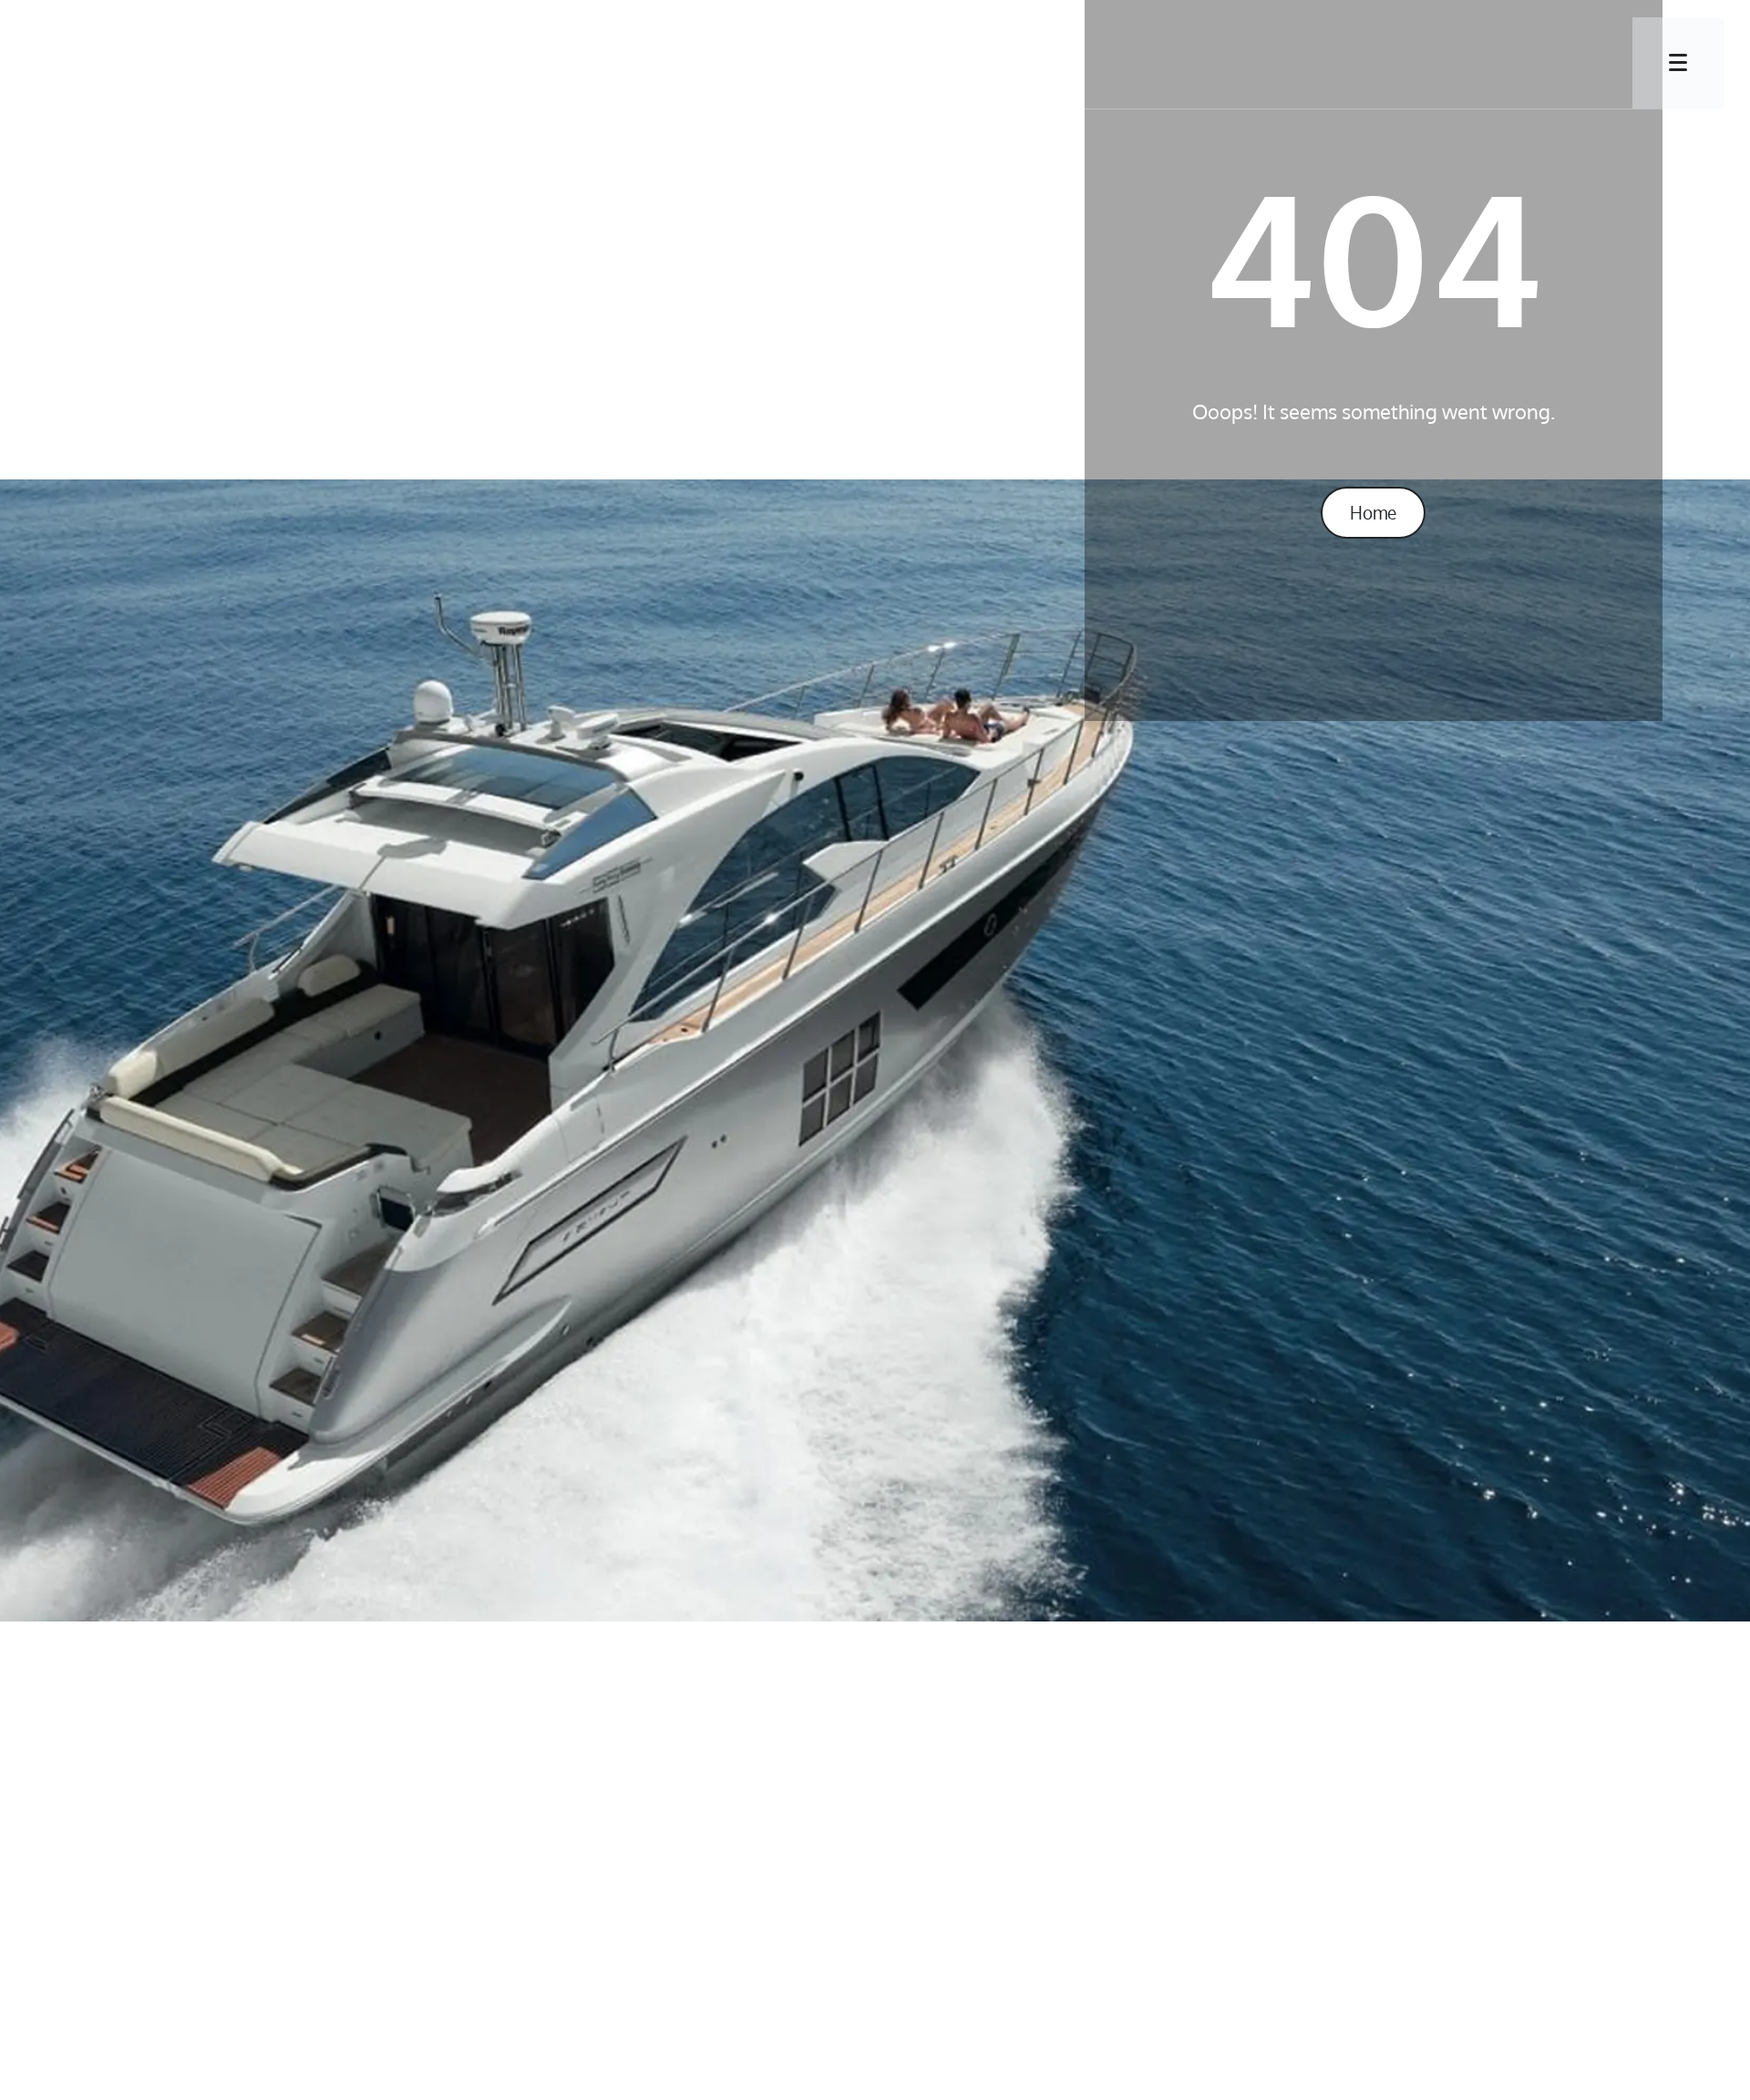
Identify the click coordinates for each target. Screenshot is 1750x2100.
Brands (719, 59)
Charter (1026, 59)
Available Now (870, 59)
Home (1373, 512)
